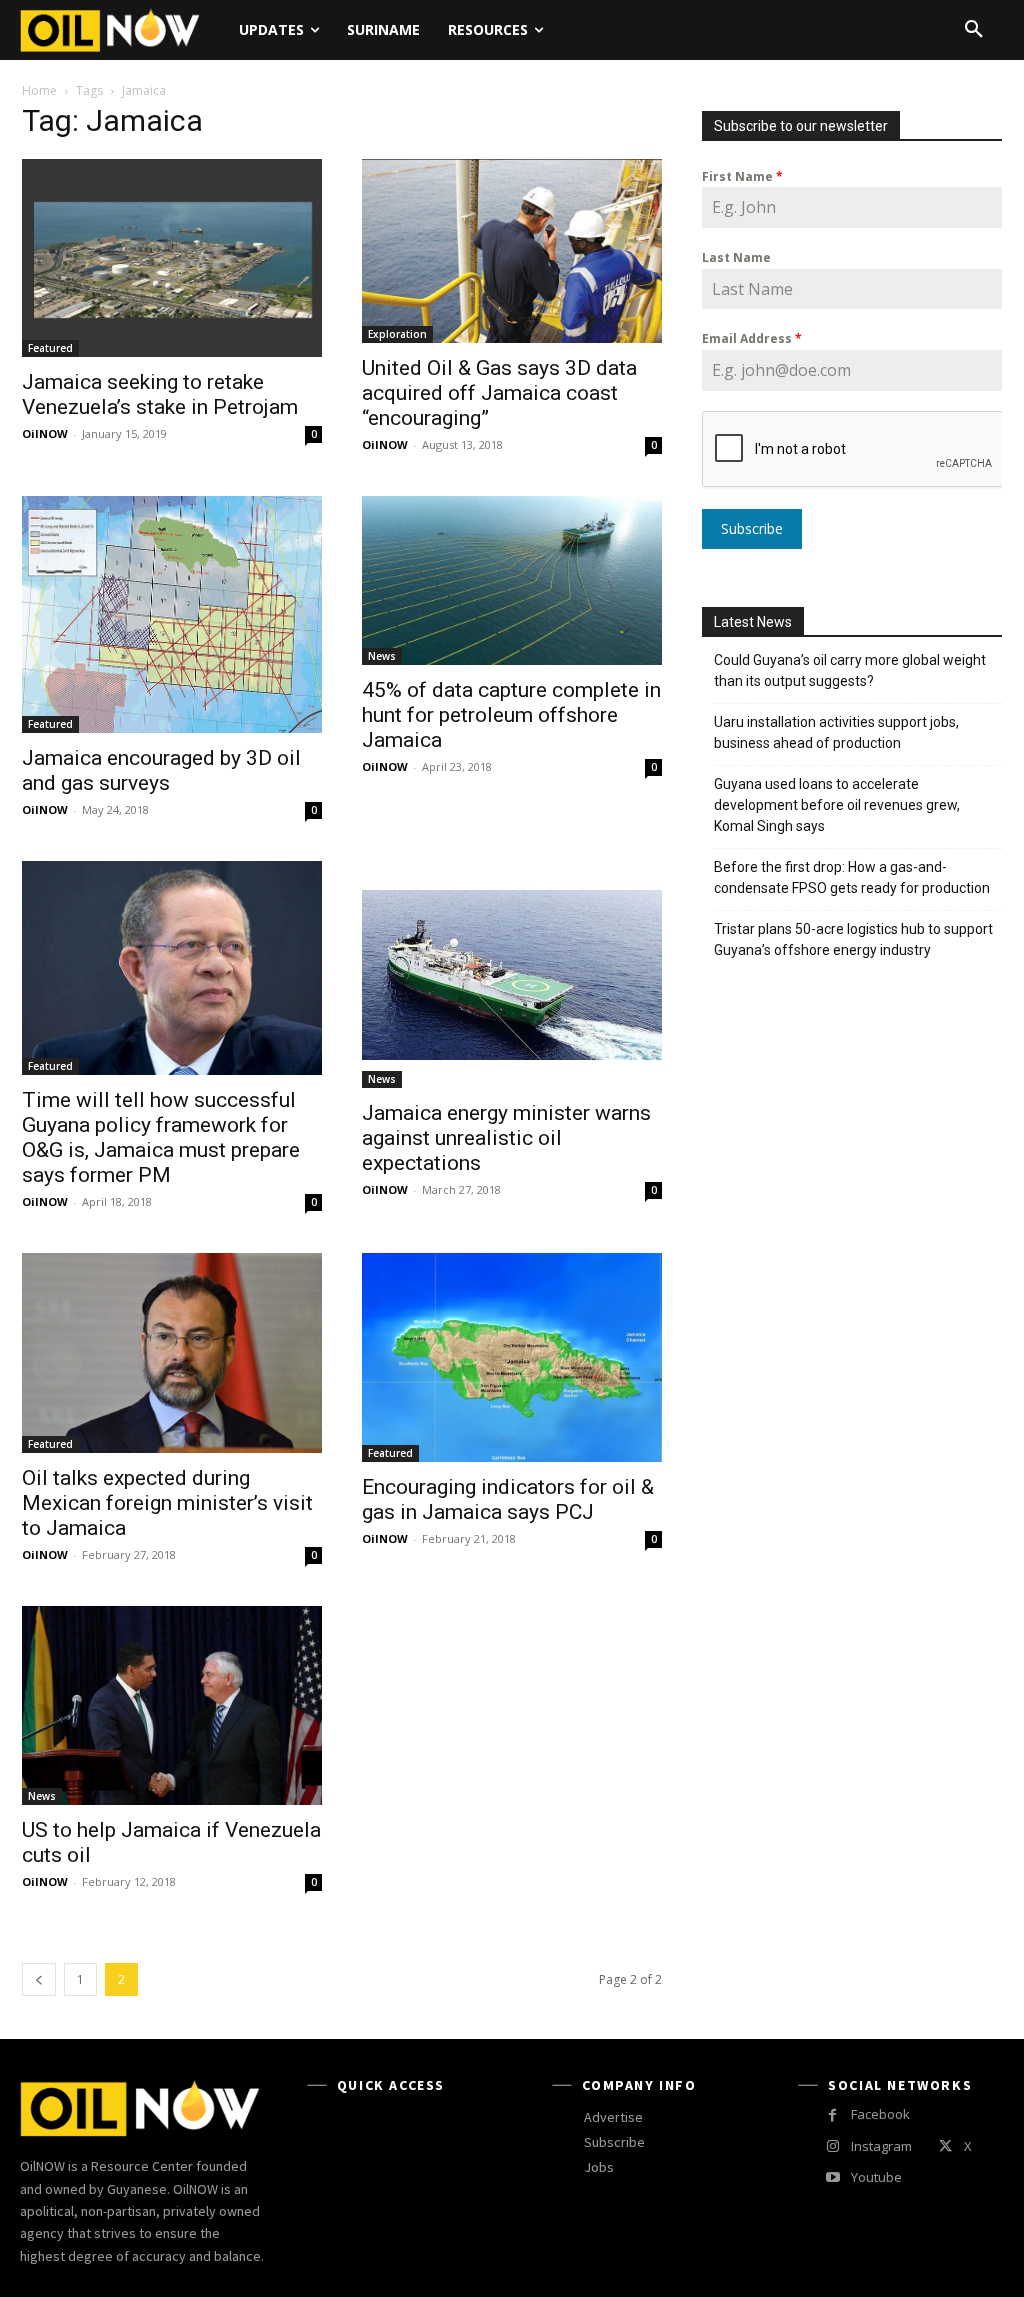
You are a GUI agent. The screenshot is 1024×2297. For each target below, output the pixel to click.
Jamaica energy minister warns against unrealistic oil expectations (506, 1138)
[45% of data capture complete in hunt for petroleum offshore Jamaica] (512, 580)
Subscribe (752, 528)
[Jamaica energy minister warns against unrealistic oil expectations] (512, 974)
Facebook (880, 2114)
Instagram (881, 2146)
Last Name (736, 257)
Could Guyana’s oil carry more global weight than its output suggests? (850, 670)
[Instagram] (832, 2146)
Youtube (876, 2177)
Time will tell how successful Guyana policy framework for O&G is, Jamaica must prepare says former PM (161, 1137)
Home (39, 90)
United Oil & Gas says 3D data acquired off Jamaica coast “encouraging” (499, 393)
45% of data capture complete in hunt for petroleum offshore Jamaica (511, 715)
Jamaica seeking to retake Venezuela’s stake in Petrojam (160, 394)
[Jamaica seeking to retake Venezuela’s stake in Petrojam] (172, 258)
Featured (50, 348)
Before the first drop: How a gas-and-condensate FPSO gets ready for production (852, 877)
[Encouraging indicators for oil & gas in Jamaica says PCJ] (512, 1357)
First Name (742, 176)
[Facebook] (832, 2115)
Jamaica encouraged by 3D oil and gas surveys (161, 770)
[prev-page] (39, 1979)
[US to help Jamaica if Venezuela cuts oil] (172, 1705)
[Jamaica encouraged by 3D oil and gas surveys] (172, 614)
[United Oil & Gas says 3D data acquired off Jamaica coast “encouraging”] (512, 251)
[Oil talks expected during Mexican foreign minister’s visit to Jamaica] (172, 1353)
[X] (944, 2146)
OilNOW (45, 433)
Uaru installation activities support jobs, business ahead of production (836, 732)
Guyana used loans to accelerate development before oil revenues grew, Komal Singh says (837, 805)
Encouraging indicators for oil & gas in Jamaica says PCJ (508, 1499)
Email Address (752, 338)
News (382, 656)
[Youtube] (832, 2177)
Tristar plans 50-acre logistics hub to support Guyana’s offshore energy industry (853, 939)
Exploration (397, 334)
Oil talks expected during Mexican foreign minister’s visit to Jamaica (167, 1503)
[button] (974, 30)
